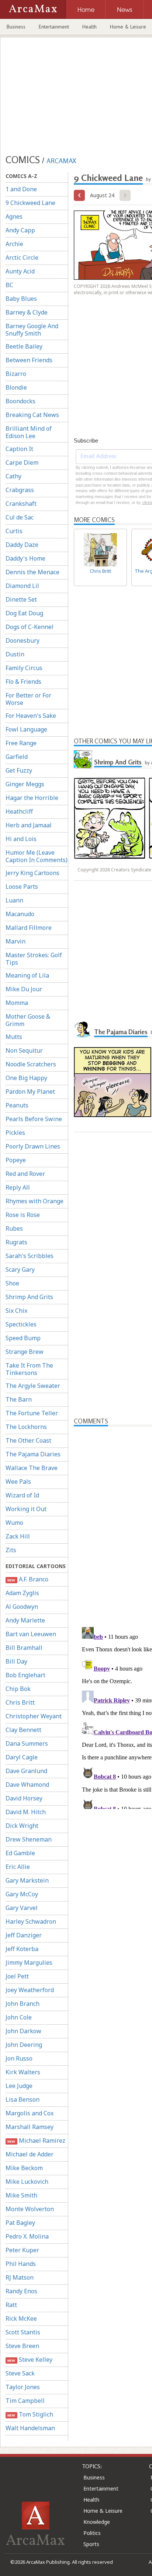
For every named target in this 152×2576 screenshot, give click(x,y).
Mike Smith (21, 2195)
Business (16, 27)
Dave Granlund (26, 1771)
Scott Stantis (23, 2332)
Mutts (14, 1037)
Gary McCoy (22, 1894)
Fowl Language (26, 729)
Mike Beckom (24, 2168)
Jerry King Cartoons (32, 873)
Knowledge (97, 2522)
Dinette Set (21, 599)
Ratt (11, 2305)
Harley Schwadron (31, 1921)
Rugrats (16, 1242)
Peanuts (17, 1105)
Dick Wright (22, 1826)
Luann (14, 900)
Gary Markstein (27, 1880)
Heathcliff (19, 811)
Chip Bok (18, 1689)
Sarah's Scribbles (30, 1256)
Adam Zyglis (22, 1593)
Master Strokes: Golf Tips (34, 959)
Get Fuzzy (19, 770)
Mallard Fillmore (29, 928)
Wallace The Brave (32, 1468)
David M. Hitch (26, 1812)
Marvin (15, 941)
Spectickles (21, 1324)
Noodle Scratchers (31, 1064)
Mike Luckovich (27, 2182)
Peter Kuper (22, 2250)
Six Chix (16, 1311)
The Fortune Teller (32, 1413)
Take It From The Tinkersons (29, 1369)
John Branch (23, 2004)
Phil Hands (21, 2264)
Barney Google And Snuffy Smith (32, 330)
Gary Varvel (22, 1908)
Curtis (14, 531)
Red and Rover (25, 1174)
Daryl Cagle (22, 1757)
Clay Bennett (23, 1730)
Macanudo (20, 914)
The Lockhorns (26, 1427)
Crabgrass (20, 490)
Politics (92, 2533)
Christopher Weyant (34, 1716)
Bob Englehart (25, 1675)
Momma (17, 1003)
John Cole (19, 2017)
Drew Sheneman (29, 1839)
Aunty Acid (20, 271)
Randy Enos (21, 2291)
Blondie (16, 387)
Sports (91, 2544)
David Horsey (24, 1798)
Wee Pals (18, 1482)
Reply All (18, 1187)
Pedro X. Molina (27, 2236)
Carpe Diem (22, 463)
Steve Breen (22, 2346)
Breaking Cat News (32, 415)
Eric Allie (18, 1867)
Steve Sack (20, 2373)
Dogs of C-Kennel (30, 627)
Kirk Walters (23, 2072)
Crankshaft (21, 504)
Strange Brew (25, 1352)
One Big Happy (26, 1078)
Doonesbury (23, 640)
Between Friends (29, 360)
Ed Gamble (20, 1853)
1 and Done (21, 189)
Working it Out (26, 1509)
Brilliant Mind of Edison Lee (29, 432)
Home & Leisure (103, 2511)
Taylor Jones (23, 2387)
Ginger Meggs (25, 784)
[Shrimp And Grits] (83, 759)
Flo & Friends (23, 682)
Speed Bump (23, 1338)
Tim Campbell (25, 2401)
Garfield (17, 757)
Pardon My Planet (30, 1092)
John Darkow (23, 2031)
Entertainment (54, 27)
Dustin (15, 654)
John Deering (24, 2045)
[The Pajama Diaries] (83, 1029)
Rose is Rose (23, 1215)
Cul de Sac (20, 517)
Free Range (21, 743)
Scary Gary (20, 1269)
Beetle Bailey (24, 346)
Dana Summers (27, 1743)
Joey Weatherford (30, 1990)
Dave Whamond (27, 1785)
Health (89, 27)
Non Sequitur (24, 1050)
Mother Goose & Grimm (28, 1020)
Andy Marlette (25, 1620)
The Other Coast (28, 1440)
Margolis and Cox (30, 2113)
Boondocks (20, 401)
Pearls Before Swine (34, 1119)
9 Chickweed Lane (30, 203)
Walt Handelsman (30, 2428)
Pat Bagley (20, 2223)
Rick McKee (21, 2318)
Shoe (12, 1283)
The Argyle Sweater (33, 1386)
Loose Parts (22, 887)
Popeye (16, 1160)
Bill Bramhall (24, 1648)
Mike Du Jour (24, 989)
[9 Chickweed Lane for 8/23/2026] (79, 195)
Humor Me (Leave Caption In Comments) (37, 856)
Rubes (14, 1228)
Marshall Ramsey (30, 2127)
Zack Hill (18, 1536)
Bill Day (16, 1661)
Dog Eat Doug (24, 613)
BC (9, 285)
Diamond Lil (22, 586)
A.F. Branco (28, 1579)
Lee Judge (19, 2086)
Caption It (19, 449)
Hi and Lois (21, 839)
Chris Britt (20, 1702)
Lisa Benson (23, 2099)
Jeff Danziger (24, 1935)
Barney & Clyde (27, 312)
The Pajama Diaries (33, 1454)
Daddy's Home (25, 558)
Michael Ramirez (36, 2140)
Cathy (13, 476)
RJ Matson (20, 2277)
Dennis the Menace (32, 572)
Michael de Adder (30, 2154)
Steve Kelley (30, 2360)
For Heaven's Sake (31, 716)
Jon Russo (19, 2058)
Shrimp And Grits (29, 1297)
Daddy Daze (22, 545)
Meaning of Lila (27, 975)
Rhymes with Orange (34, 1201)
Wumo (14, 1523)
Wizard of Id (22, 1495)
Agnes (14, 216)
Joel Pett (17, 1976)
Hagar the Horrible (32, 798)
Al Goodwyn (22, 1607)
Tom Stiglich (30, 2414)
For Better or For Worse (28, 699)
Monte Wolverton (30, 2209)
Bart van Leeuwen (31, 1634)
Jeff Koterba (22, 1949)
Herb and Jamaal (29, 825)
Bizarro (16, 374)
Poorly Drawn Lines (33, 1146)
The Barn (19, 1399)
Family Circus (24, 668)
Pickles (15, 1133)
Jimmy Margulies (29, 1963)
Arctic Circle (22, 258)
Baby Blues (21, 299)
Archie (14, 244)
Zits (11, 1550)
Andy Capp (20, 230)
